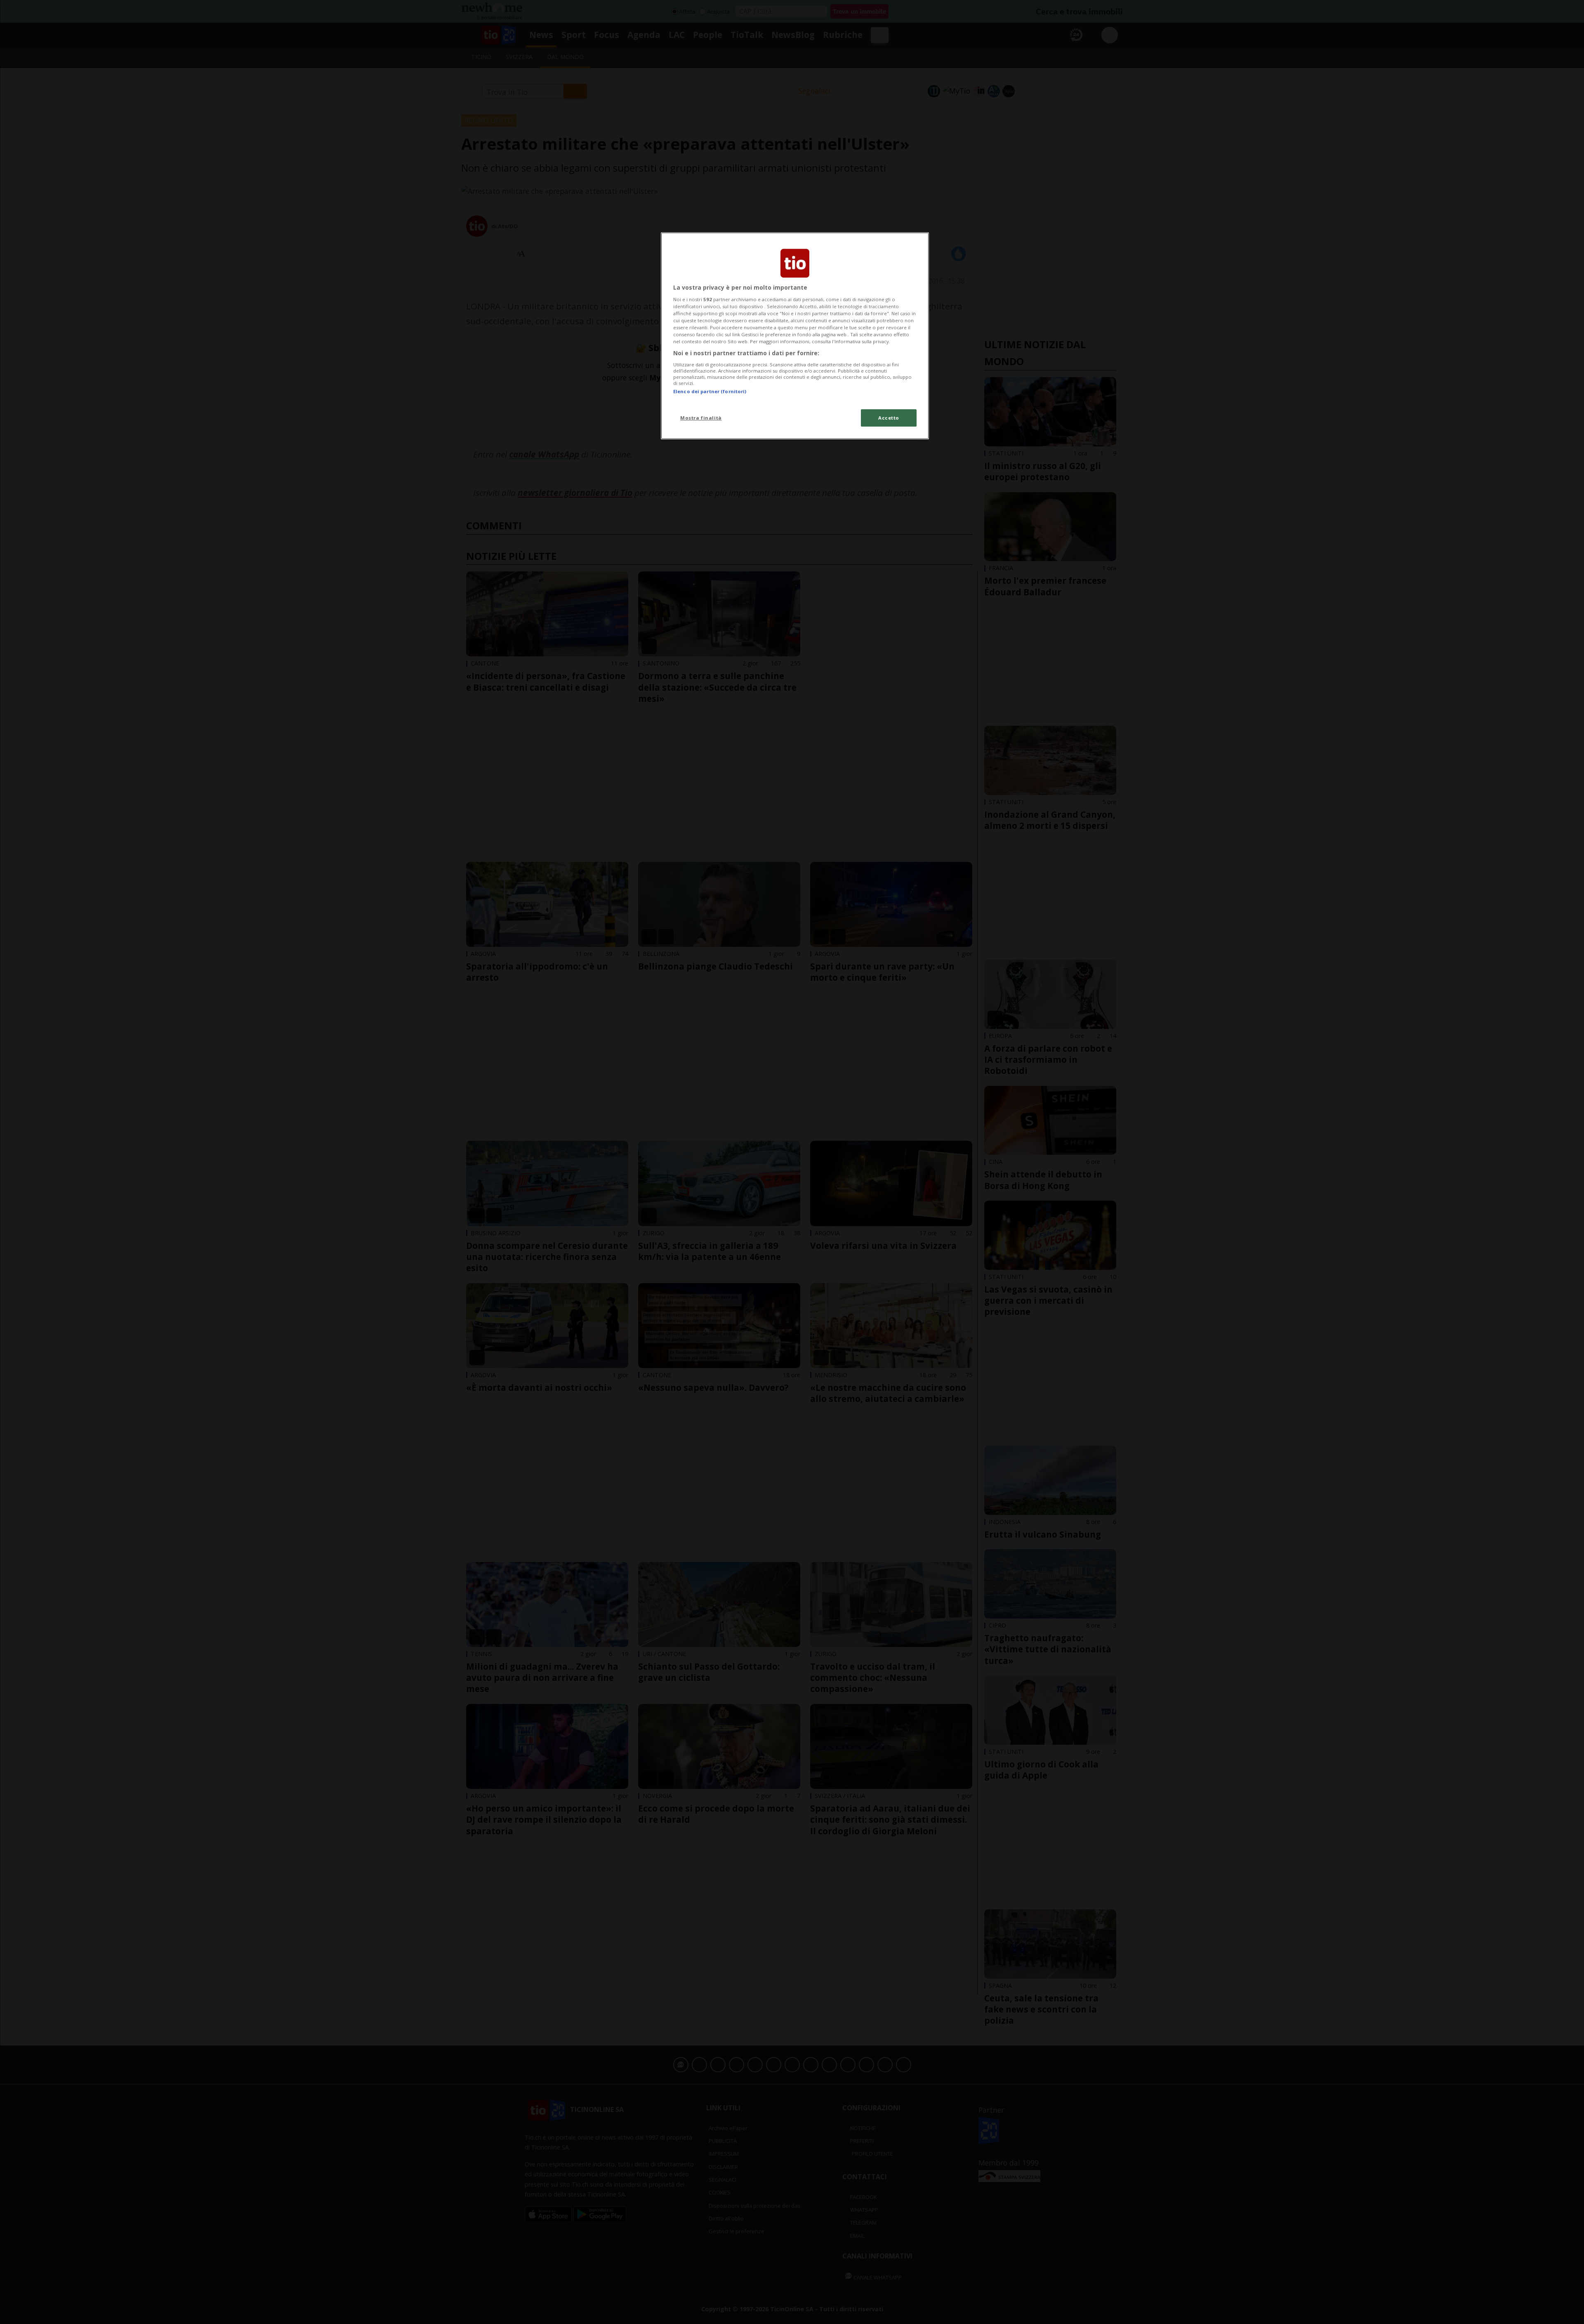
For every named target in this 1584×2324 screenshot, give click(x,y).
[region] (795, 336)
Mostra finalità (701, 418)
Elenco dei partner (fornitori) (710, 391)
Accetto (889, 418)
